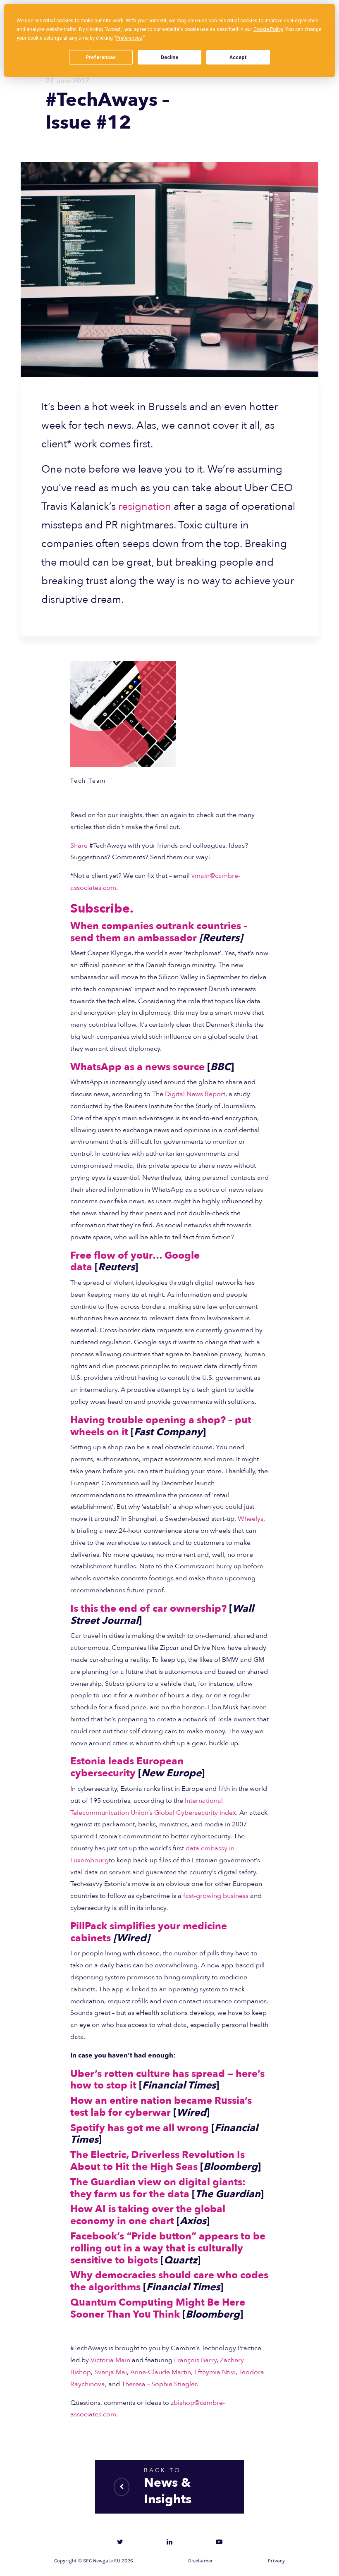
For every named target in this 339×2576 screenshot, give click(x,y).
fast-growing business (216, 1896)
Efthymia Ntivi (215, 2372)
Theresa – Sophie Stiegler (159, 2384)
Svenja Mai (111, 2372)
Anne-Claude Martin (161, 2372)
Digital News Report (195, 1094)
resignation (145, 507)
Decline (169, 57)
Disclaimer (201, 2561)
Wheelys (251, 1519)
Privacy (276, 2561)
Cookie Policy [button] (268, 29)
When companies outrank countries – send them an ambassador (159, 932)
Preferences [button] (129, 38)
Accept (238, 57)
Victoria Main (110, 2360)
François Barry (195, 2360)
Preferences (101, 57)
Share (79, 846)
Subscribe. (102, 909)
